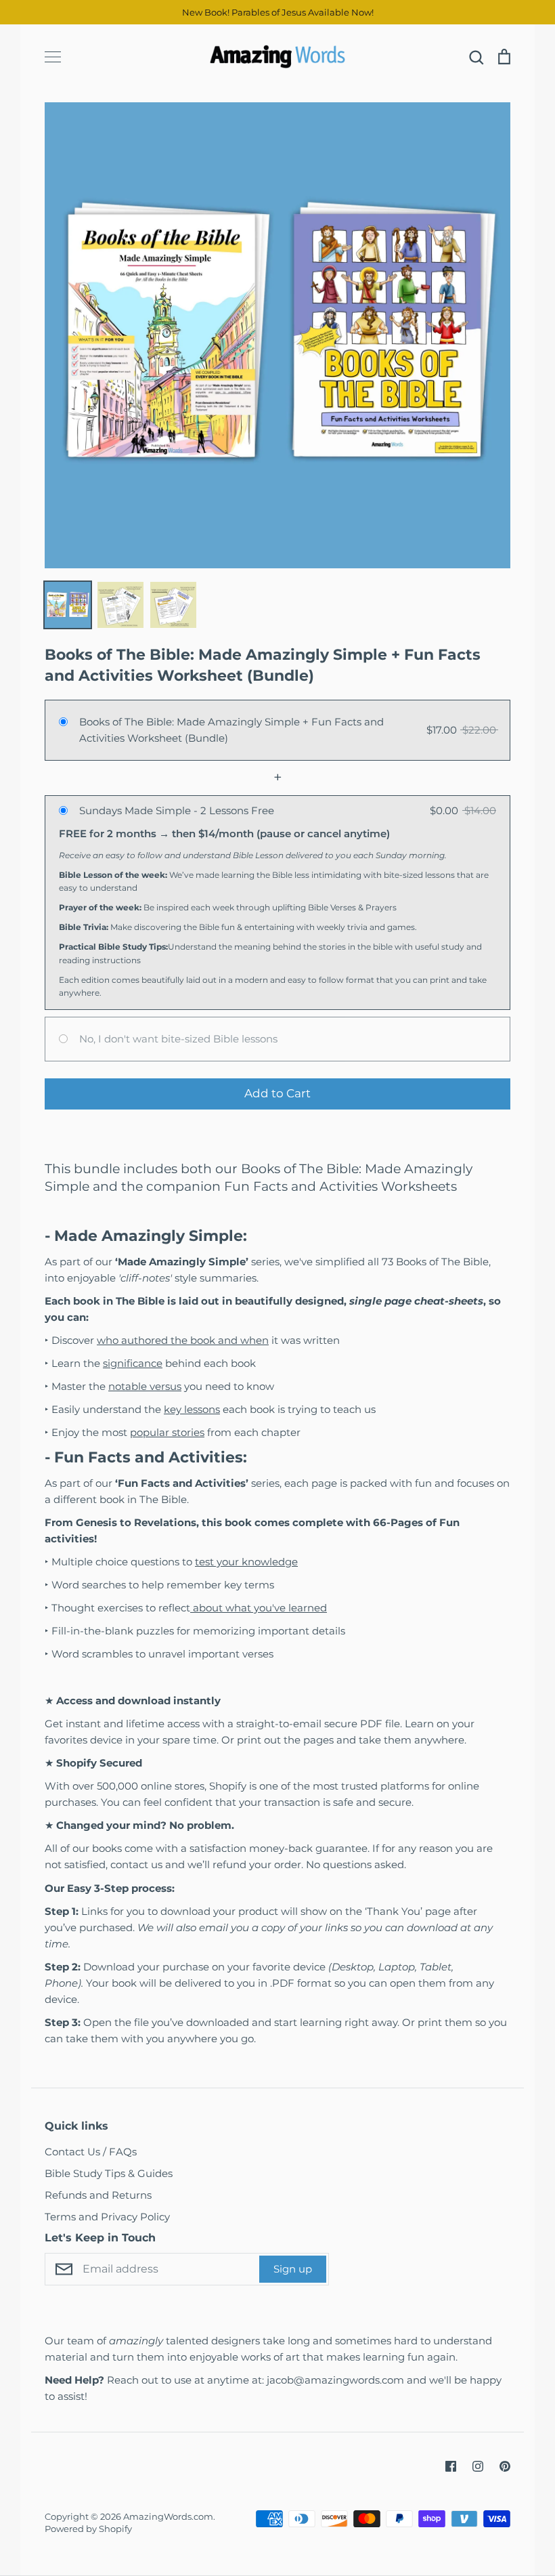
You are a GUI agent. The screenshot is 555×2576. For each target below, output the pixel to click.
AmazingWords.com (168, 2516)
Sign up (293, 2269)
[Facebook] (451, 2466)
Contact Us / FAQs (91, 2152)
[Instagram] (478, 2466)
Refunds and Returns (98, 2195)
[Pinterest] (505, 2466)
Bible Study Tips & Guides (109, 2173)
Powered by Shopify (88, 2529)
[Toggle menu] (53, 57)
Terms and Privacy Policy (107, 2217)
